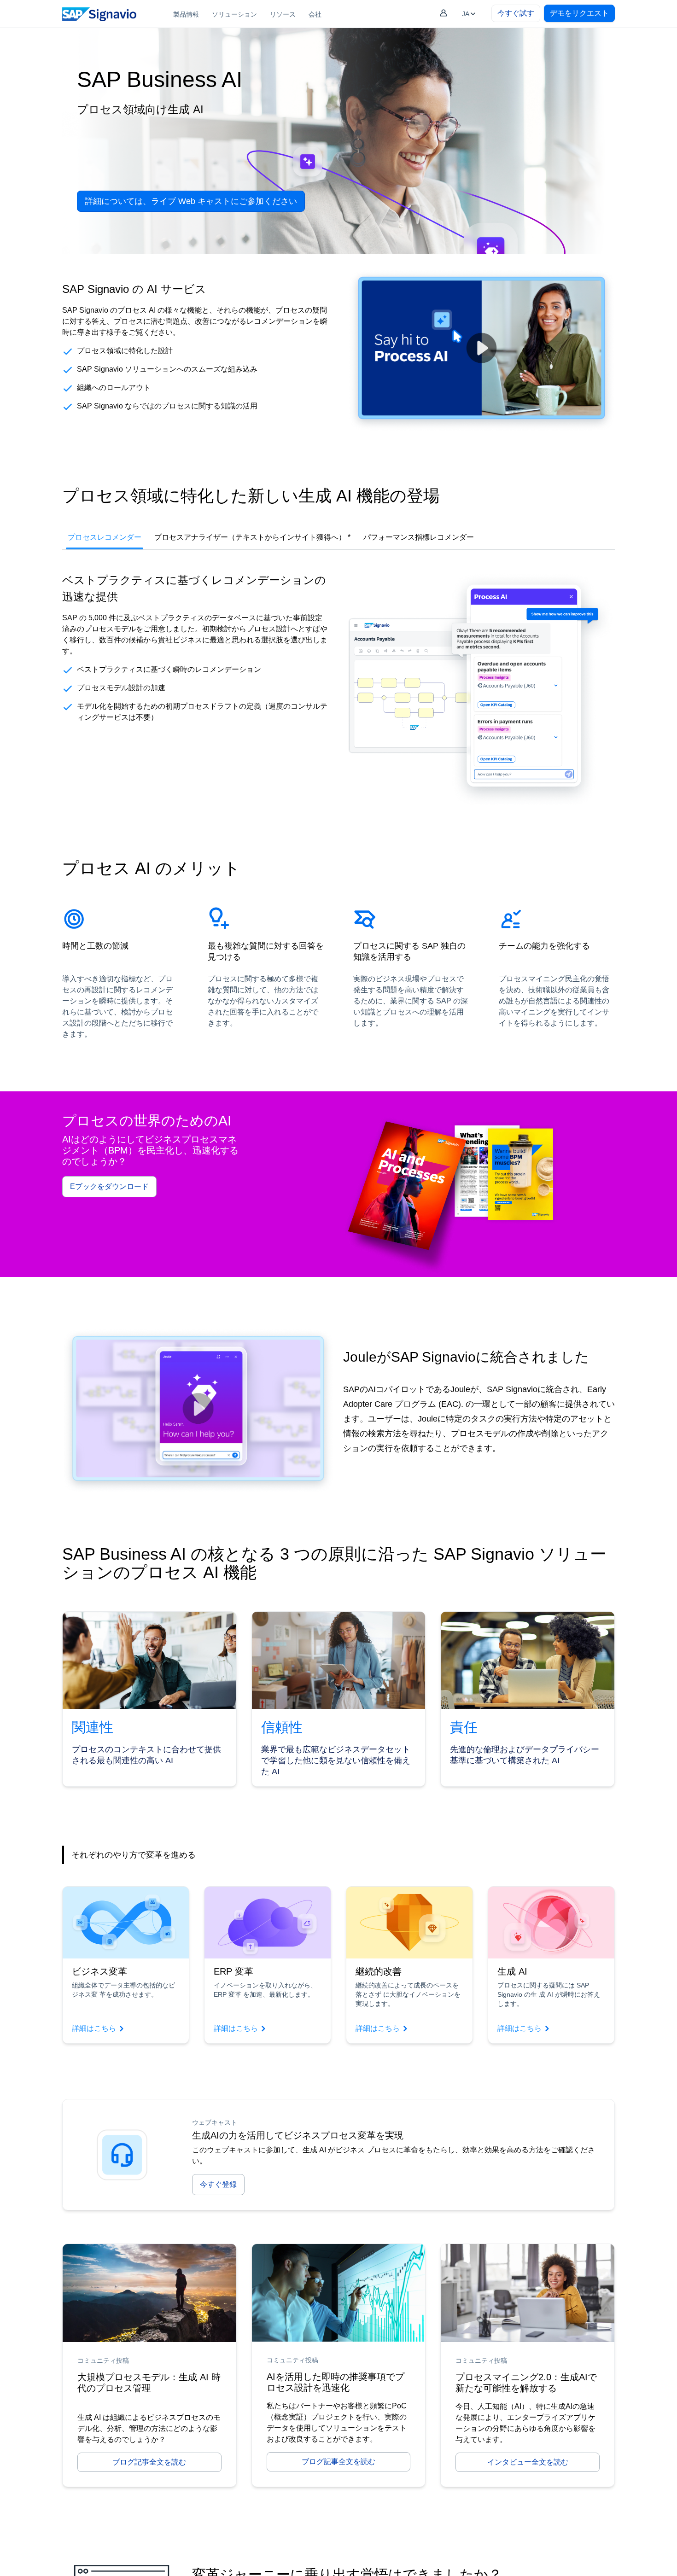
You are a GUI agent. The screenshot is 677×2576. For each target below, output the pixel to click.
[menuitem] (186, 14)
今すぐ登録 (218, 2184)
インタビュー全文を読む (528, 2462)
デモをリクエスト (579, 13)
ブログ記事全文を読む (149, 2462)
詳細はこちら (94, 2028)
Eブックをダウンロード (109, 1186)
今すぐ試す (516, 13)
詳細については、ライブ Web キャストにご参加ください (191, 201)
